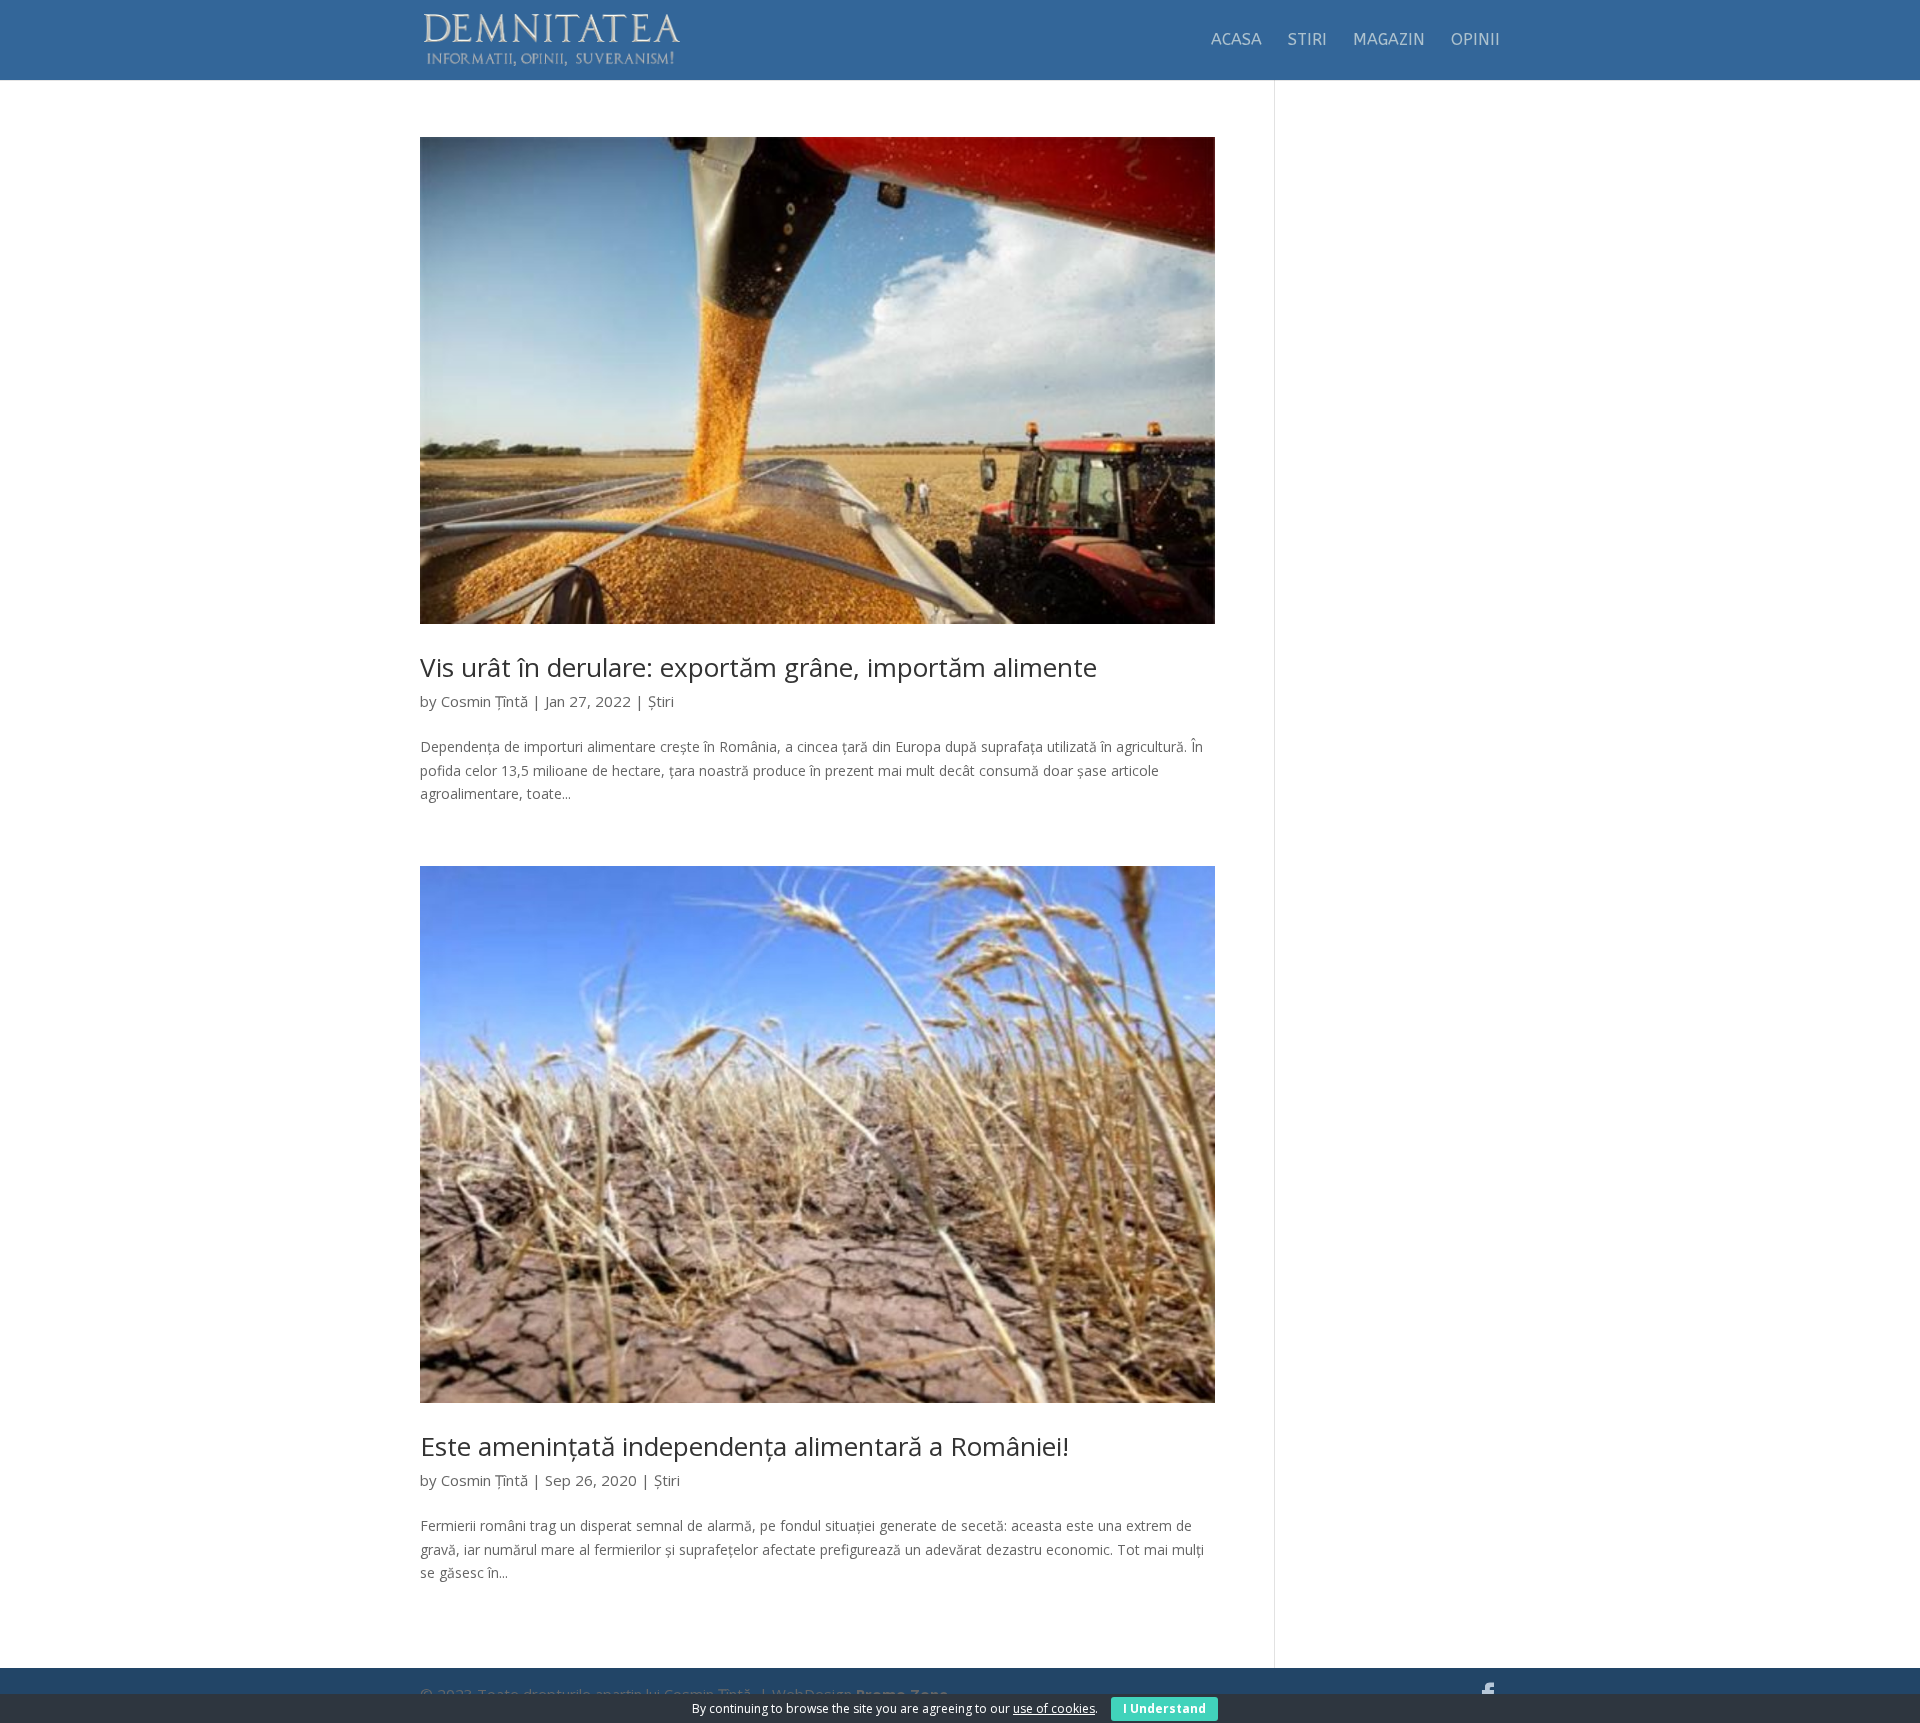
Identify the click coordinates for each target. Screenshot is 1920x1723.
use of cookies (1054, 1708)
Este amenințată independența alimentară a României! (744, 1446)
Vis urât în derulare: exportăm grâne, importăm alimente (758, 667)
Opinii (1475, 41)
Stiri (1307, 41)
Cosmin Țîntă (484, 701)
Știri (661, 701)
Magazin (1389, 41)
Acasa (1236, 41)
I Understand (1164, 1708)
